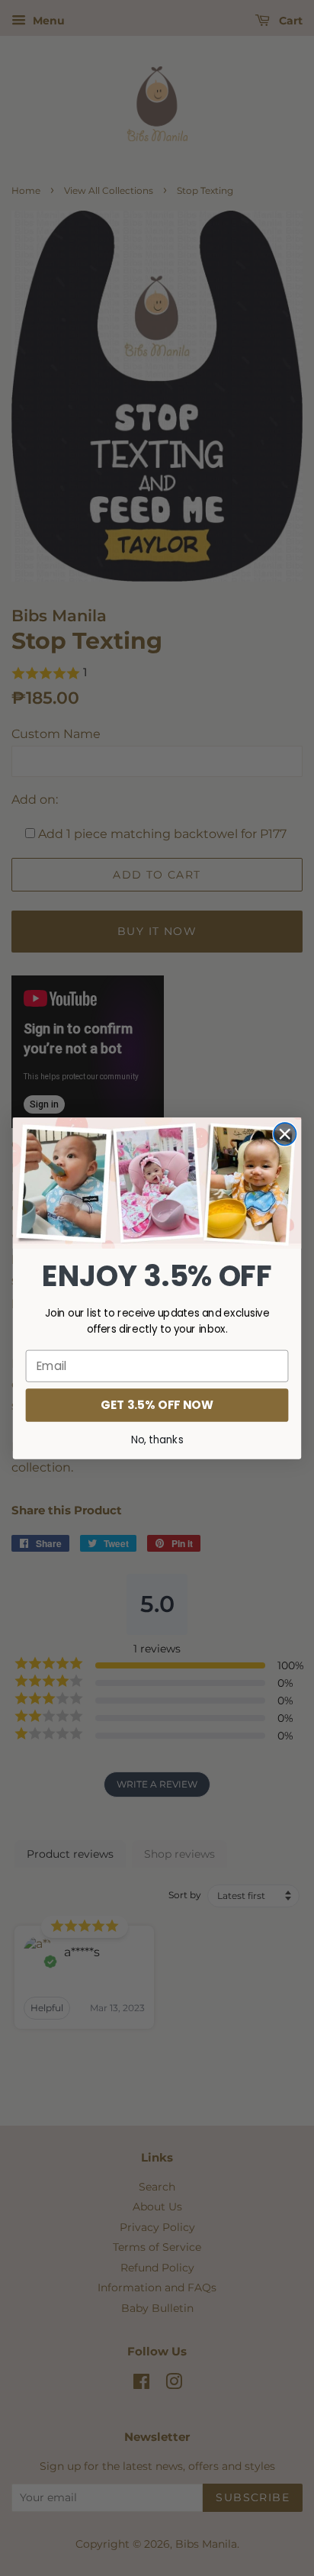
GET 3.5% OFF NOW (157, 1404)
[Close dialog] (285, 1134)
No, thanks (157, 1440)
